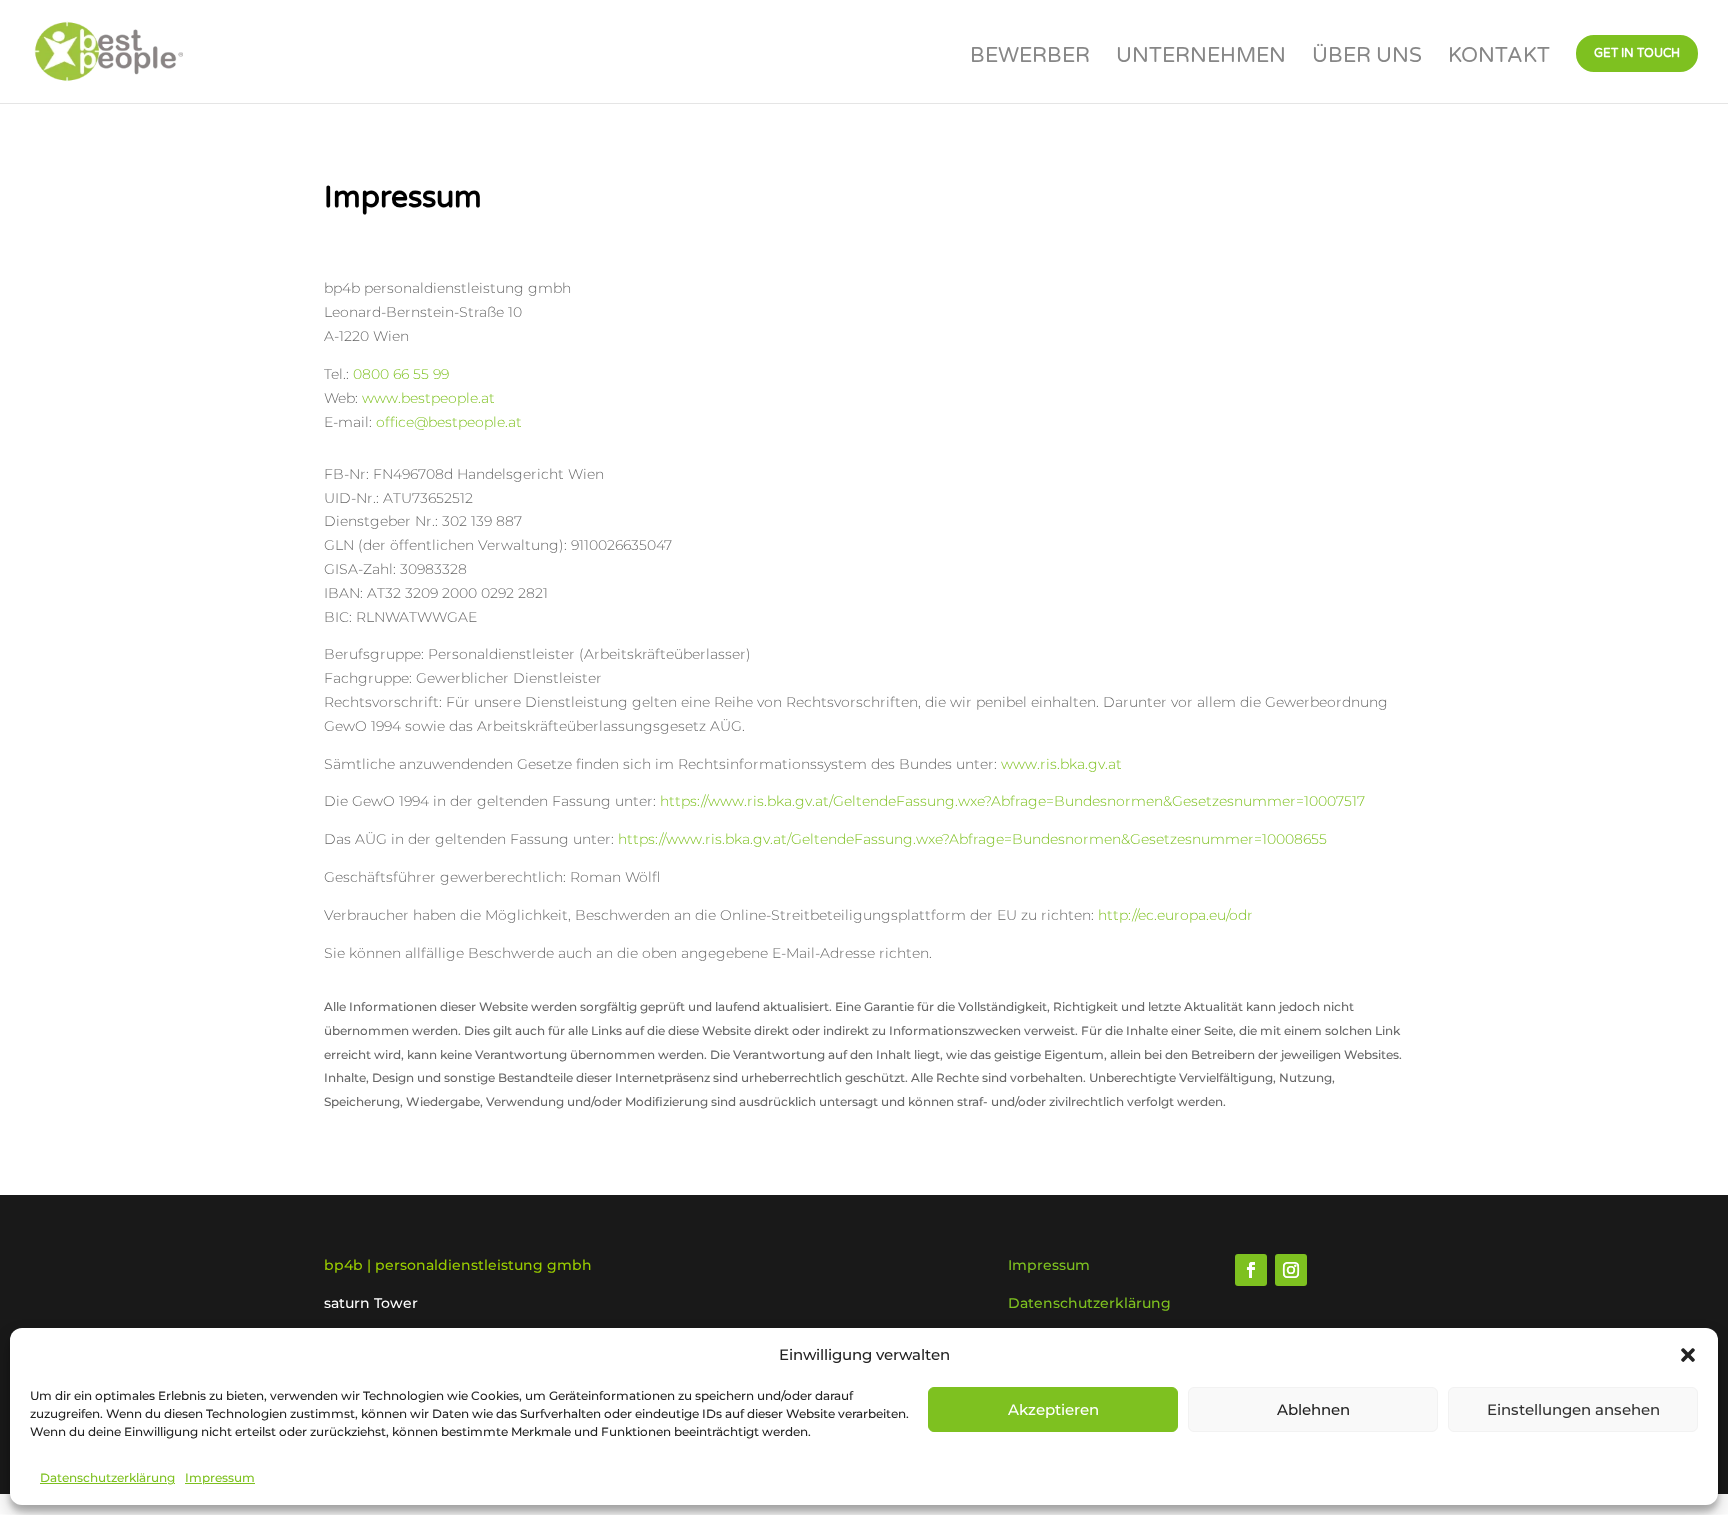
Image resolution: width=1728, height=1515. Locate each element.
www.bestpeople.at (428, 398)
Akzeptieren (1053, 1409)
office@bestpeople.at (449, 422)
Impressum (220, 1477)
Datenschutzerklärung (107, 1477)
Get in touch (1637, 53)
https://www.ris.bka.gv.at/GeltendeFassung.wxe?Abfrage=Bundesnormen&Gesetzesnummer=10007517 (1012, 801)
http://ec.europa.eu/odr (1175, 915)
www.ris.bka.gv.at (1061, 764)
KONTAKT (1499, 58)
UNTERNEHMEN (1201, 58)
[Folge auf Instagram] (1291, 1270)
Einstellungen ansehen (1573, 1409)
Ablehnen (1313, 1409)
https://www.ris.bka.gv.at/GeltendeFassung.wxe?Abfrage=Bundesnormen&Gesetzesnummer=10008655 (972, 839)
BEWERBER (1030, 58)
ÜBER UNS (1367, 58)
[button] (1688, 1355)
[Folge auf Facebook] (1251, 1270)
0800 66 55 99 (401, 374)
